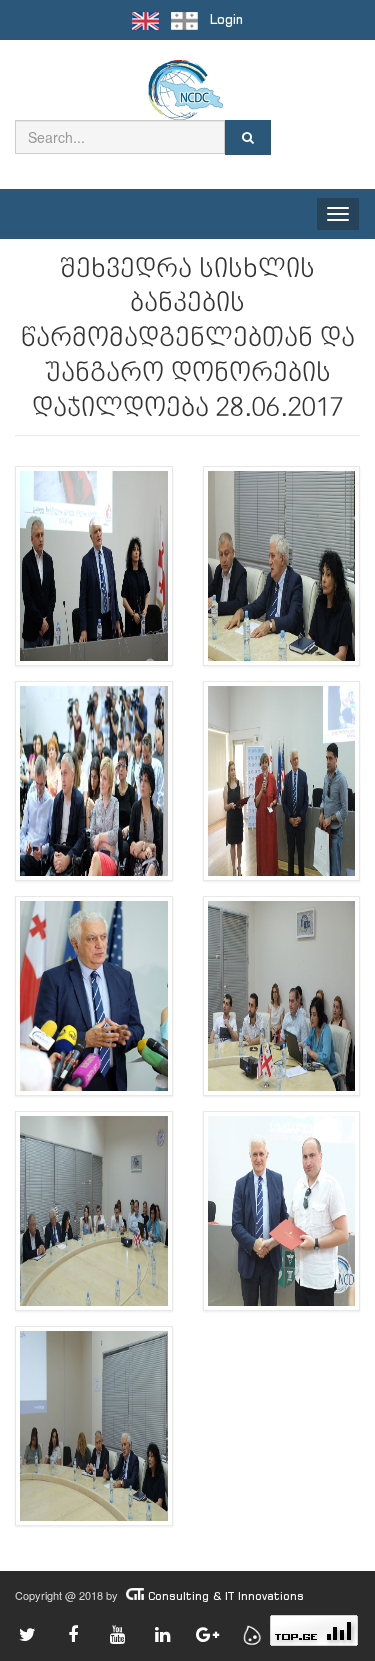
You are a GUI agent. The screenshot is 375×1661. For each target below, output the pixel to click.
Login (226, 19)
